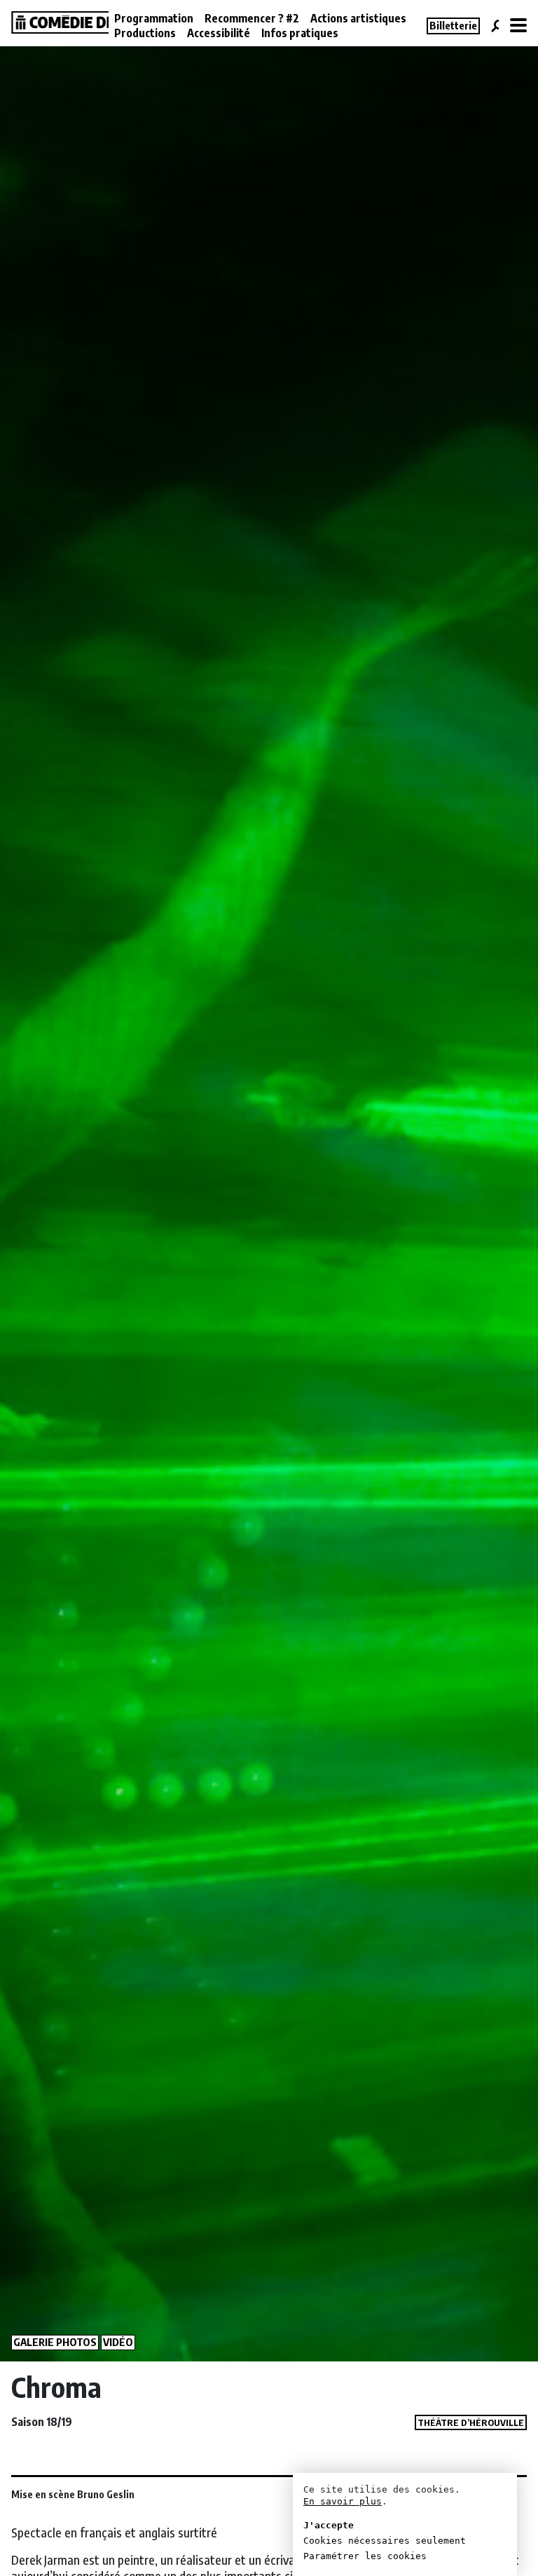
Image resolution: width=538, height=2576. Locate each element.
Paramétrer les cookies (365, 2556)
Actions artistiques (358, 18)
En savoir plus (343, 2501)
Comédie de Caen (56, 22)
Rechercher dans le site (495, 26)
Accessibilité (219, 33)
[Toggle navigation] (518, 26)
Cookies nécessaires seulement (385, 2541)
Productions (145, 33)
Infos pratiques (300, 33)
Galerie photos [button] (55, 2342)
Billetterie (453, 25)
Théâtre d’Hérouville (471, 2422)
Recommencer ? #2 (252, 18)
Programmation (154, 18)
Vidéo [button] (118, 2342)
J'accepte (329, 2525)
